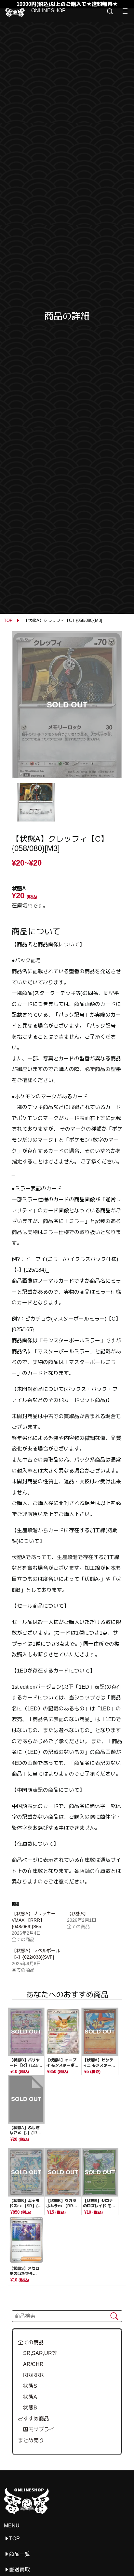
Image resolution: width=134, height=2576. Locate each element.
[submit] (114, 2316)
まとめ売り (31, 2440)
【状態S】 (78, 1914)
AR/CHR (31, 2364)
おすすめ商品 (33, 2419)
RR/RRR (31, 2375)
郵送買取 (20, 2570)
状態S (27, 2386)
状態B (27, 2408)
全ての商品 (31, 2343)
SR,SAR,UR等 (38, 2353)
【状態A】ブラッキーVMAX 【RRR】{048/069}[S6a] (34, 1920)
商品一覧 (20, 2554)
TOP (8, 620)
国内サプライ (36, 2429)
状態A (27, 2397)
